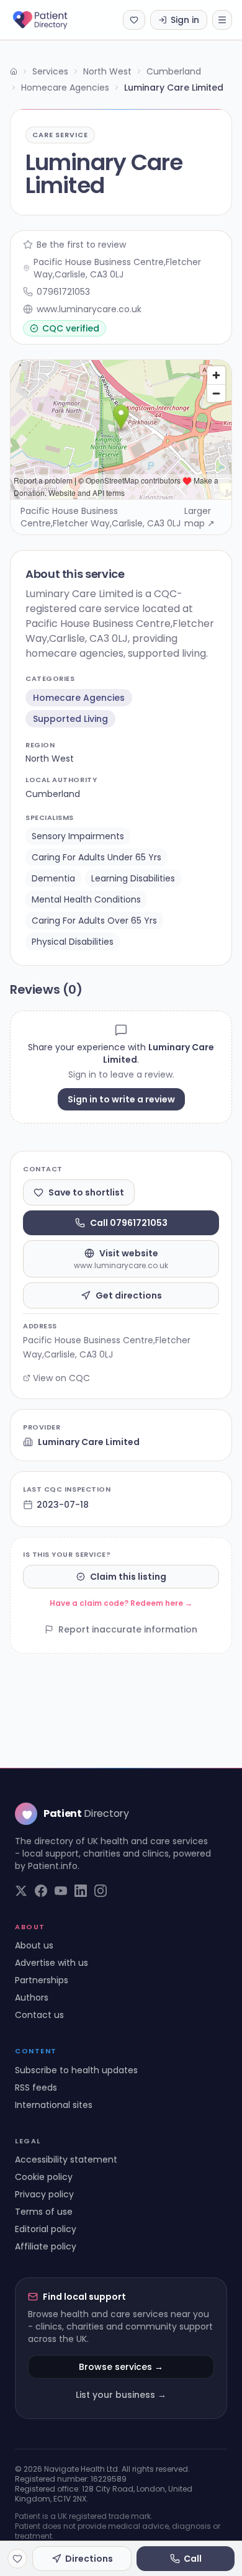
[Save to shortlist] (17, 2559)
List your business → (121, 2395)
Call (193, 2559)
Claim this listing (128, 1577)
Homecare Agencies (65, 88)
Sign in (185, 20)
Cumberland (174, 71)
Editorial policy (46, 2229)
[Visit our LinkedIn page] (81, 1891)
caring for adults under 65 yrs (96, 857)
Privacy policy (44, 2194)
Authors (32, 1997)
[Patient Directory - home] (51, 20)
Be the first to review (81, 245)
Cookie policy (44, 2177)
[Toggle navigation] (222, 20)
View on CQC (61, 1378)
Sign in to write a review (121, 1099)
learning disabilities (133, 878)
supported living (70, 719)
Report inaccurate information (128, 1629)
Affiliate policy (46, 2246)
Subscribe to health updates (76, 2070)
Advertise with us (52, 1963)
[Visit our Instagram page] (101, 1891)
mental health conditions (86, 899)
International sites (54, 2105)
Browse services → (121, 2367)
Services (50, 71)
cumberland (53, 794)
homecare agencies (79, 698)
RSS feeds (36, 2087)
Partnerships (42, 1980)
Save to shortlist (86, 1192)
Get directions (129, 1295)
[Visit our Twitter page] (21, 1891)
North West (107, 71)
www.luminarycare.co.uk (89, 309)
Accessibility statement (66, 2159)
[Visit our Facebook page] (41, 1891)
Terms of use (44, 2212)
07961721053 (63, 292)
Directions (89, 2559)
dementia (53, 878)
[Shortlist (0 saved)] (134, 20)
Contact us (39, 2015)
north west (50, 759)
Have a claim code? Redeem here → (121, 1603)
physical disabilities (73, 942)
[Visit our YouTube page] (61, 1891)
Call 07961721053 (129, 1223)
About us (34, 1945)
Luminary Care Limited (89, 1442)
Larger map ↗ (199, 517)
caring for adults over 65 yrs (94, 921)
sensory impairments (78, 836)
